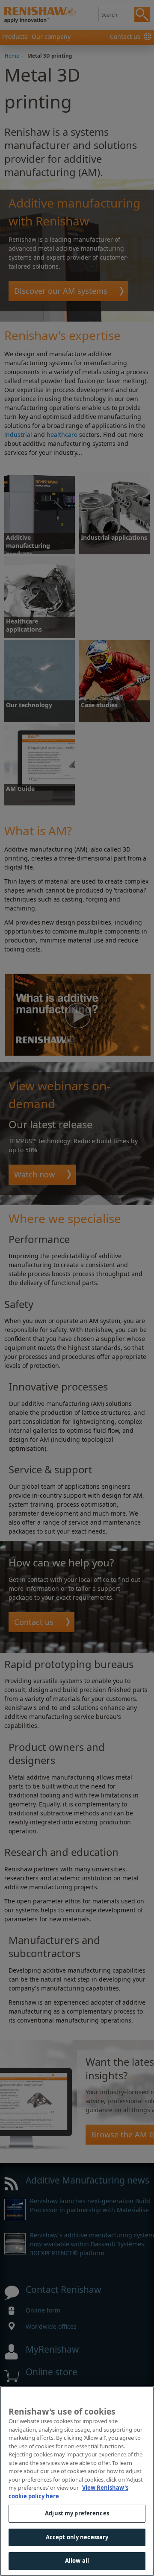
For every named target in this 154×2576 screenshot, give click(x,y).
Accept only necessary (77, 2537)
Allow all (77, 2561)
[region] (77, 2481)
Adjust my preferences (77, 2513)
